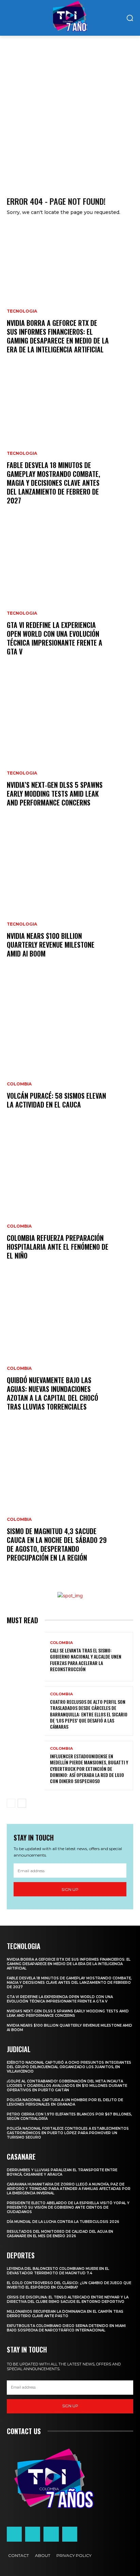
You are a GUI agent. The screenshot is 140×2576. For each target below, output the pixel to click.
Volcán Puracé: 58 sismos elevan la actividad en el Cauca (56, 1100)
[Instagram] (33, 2534)
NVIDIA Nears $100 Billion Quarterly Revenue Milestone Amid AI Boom (51, 945)
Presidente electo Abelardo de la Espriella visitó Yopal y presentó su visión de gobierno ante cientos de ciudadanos (68, 2207)
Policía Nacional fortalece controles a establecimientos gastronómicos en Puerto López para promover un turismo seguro (68, 2133)
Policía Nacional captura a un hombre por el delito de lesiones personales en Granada (65, 2102)
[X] (51, 2534)
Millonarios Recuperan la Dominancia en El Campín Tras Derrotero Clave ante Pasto (65, 2314)
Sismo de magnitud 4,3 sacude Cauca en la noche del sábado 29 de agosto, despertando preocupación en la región (57, 1544)
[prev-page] (11, 1803)
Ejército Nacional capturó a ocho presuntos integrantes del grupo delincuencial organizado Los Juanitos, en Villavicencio (69, 2067)
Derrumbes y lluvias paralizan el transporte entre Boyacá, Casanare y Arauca (62, 2172)
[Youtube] (70, 2534)
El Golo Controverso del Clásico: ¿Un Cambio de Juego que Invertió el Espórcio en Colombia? (69, 2285)
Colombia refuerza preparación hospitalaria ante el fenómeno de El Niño (58, 1247)
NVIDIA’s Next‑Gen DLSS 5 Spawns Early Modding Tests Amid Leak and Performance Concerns (55, 794)
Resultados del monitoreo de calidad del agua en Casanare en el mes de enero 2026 (60, 2234)
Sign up (70, 1889)
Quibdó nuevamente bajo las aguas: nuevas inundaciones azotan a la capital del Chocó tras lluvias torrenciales (52, 1393)
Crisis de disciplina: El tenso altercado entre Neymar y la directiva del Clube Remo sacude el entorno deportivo (68, 2299)
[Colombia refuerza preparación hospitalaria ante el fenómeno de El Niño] (70, 1202)
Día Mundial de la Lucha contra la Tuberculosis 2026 (63, 2222)
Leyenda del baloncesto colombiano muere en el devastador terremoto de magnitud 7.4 (58, 2271)
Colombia (19, 1084)
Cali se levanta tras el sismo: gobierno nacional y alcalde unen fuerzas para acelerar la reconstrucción (86, 1660)
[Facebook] (14, 2534)
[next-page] (22, 1803)
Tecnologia (22, 311)
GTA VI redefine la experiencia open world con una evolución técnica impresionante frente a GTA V (55, 638)
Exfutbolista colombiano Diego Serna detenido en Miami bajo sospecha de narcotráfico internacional (66, 2328)
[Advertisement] (70, 109)
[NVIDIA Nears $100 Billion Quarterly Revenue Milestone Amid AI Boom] (70, 900)
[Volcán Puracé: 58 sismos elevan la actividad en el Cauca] (70, 1051)
